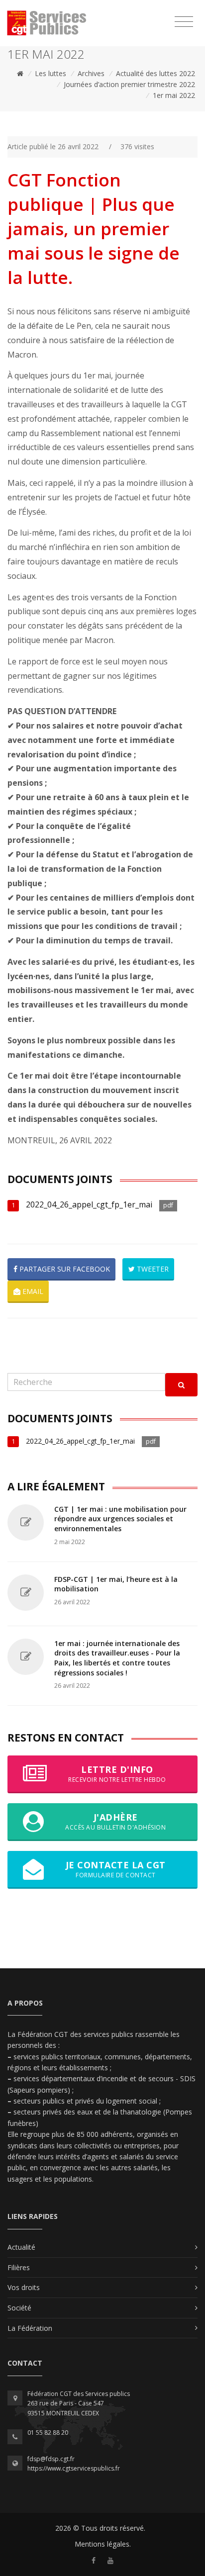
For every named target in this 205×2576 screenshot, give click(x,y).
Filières (19, 2267)
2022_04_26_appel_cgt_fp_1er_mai (89, 1204)
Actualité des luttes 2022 (155, 73)
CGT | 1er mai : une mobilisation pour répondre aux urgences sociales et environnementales (120, 1519)
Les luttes (51, 73)
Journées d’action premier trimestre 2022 (129, 84)
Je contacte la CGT (116, 1869)
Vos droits (24, 2287)
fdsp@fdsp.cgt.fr (51, 2459)
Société (19, 2308)
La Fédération (30, 2328)
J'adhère (115, 1821)
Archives (91, 73)
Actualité (21, 2247)
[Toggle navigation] (184, 22)
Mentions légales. (103, 2544)
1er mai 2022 (174, 95)
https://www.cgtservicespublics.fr (74, 2468)
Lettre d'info (117, 1774)
